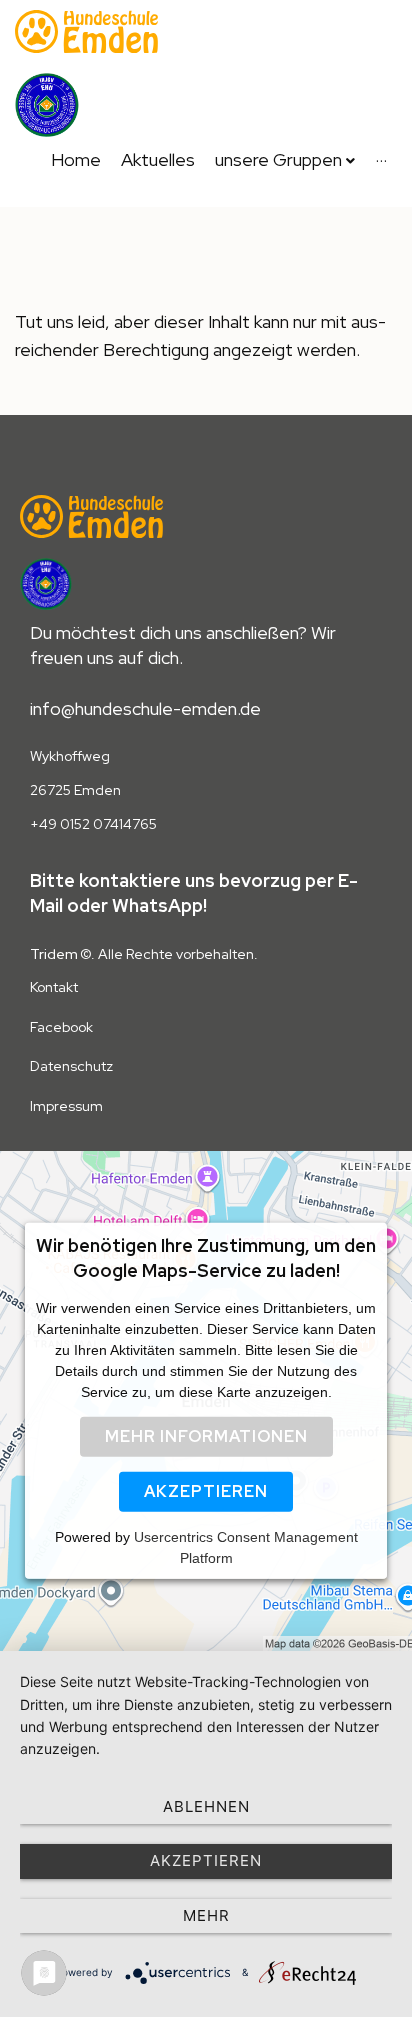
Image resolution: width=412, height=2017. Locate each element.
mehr (206, 1915)
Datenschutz (71, 1066)
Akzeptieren (206, 1491)
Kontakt (54, 987)
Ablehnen (206, 1806)
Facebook (61, 1027)
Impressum (66, 1106)
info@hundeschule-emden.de (145, 708)
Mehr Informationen (206, 1436)
